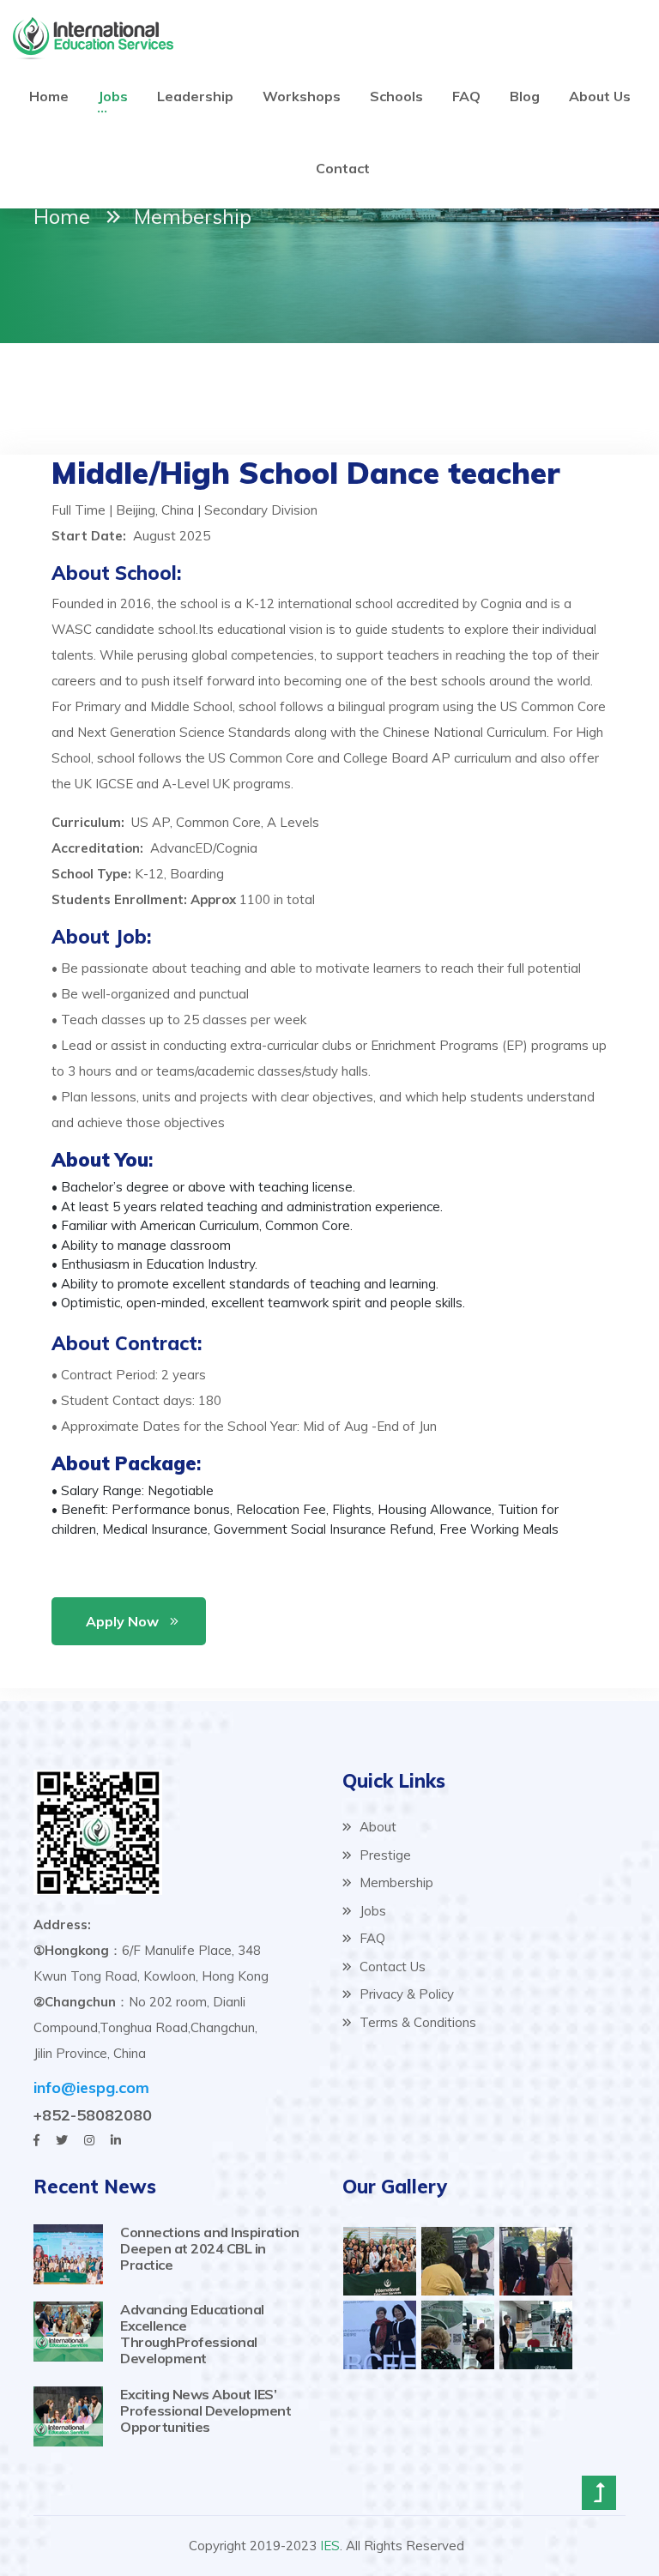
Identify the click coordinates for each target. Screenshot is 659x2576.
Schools (396, 96)
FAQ (466, 96)
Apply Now (122, 1621)
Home (49, 96)
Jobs (113, 96)
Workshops (302, 96)
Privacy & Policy (405, 1994)
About (376, 1827)
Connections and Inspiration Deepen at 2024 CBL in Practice (210, 2248)
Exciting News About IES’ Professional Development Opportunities (206, 2410)
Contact (343, 168)
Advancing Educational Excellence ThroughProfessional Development (192, 2334)
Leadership (195, 96)
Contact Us (391, 1967)
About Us (600, 96)
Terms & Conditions (416, 2022)
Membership (395, 1882)
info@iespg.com (91, 2087)
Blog (525, 96)
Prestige (384, 1855)
